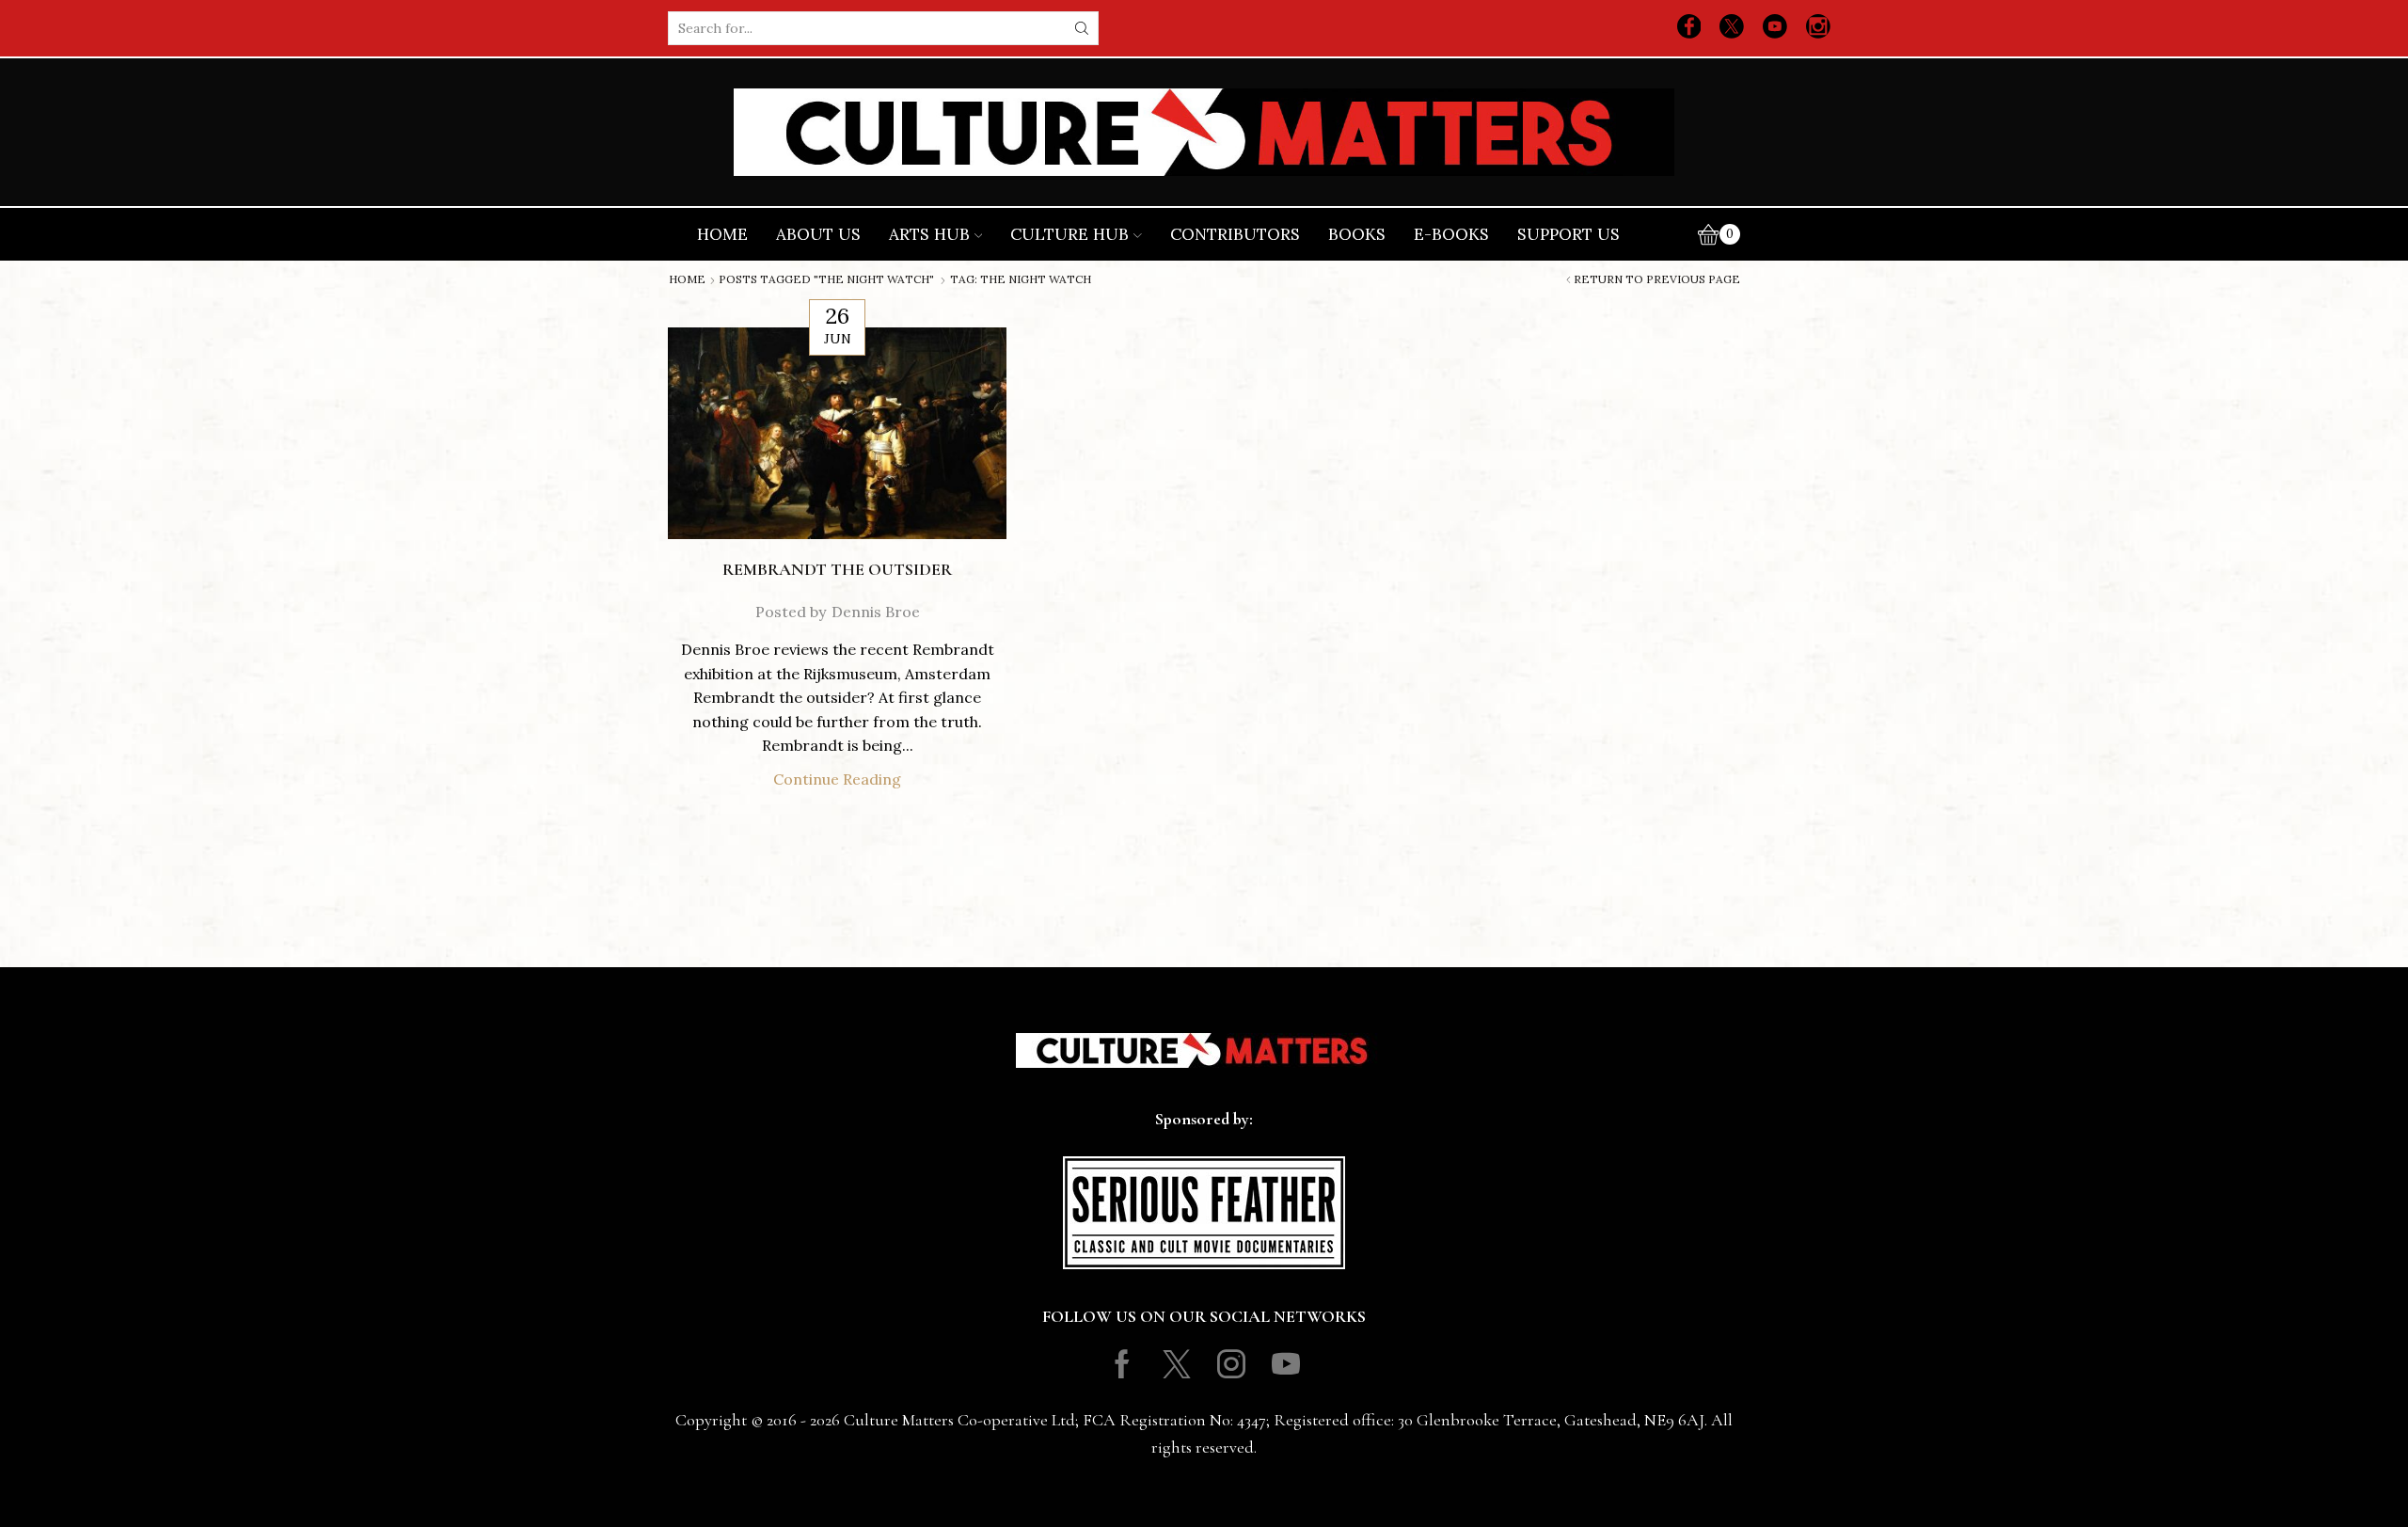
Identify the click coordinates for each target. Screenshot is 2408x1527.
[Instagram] (1818, 28)
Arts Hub (929, 234)
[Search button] (1082, 28)
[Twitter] (1732, 28)
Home (722, 234)
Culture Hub (1069, 234)
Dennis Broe (876, 612)
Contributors (1235, 234)
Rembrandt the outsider (837, 569)
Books (1357, 234)
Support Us (1568, 234)
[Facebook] (1689, 28)
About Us (818, 234)
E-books (1451, 234)
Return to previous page (1657, 279)
